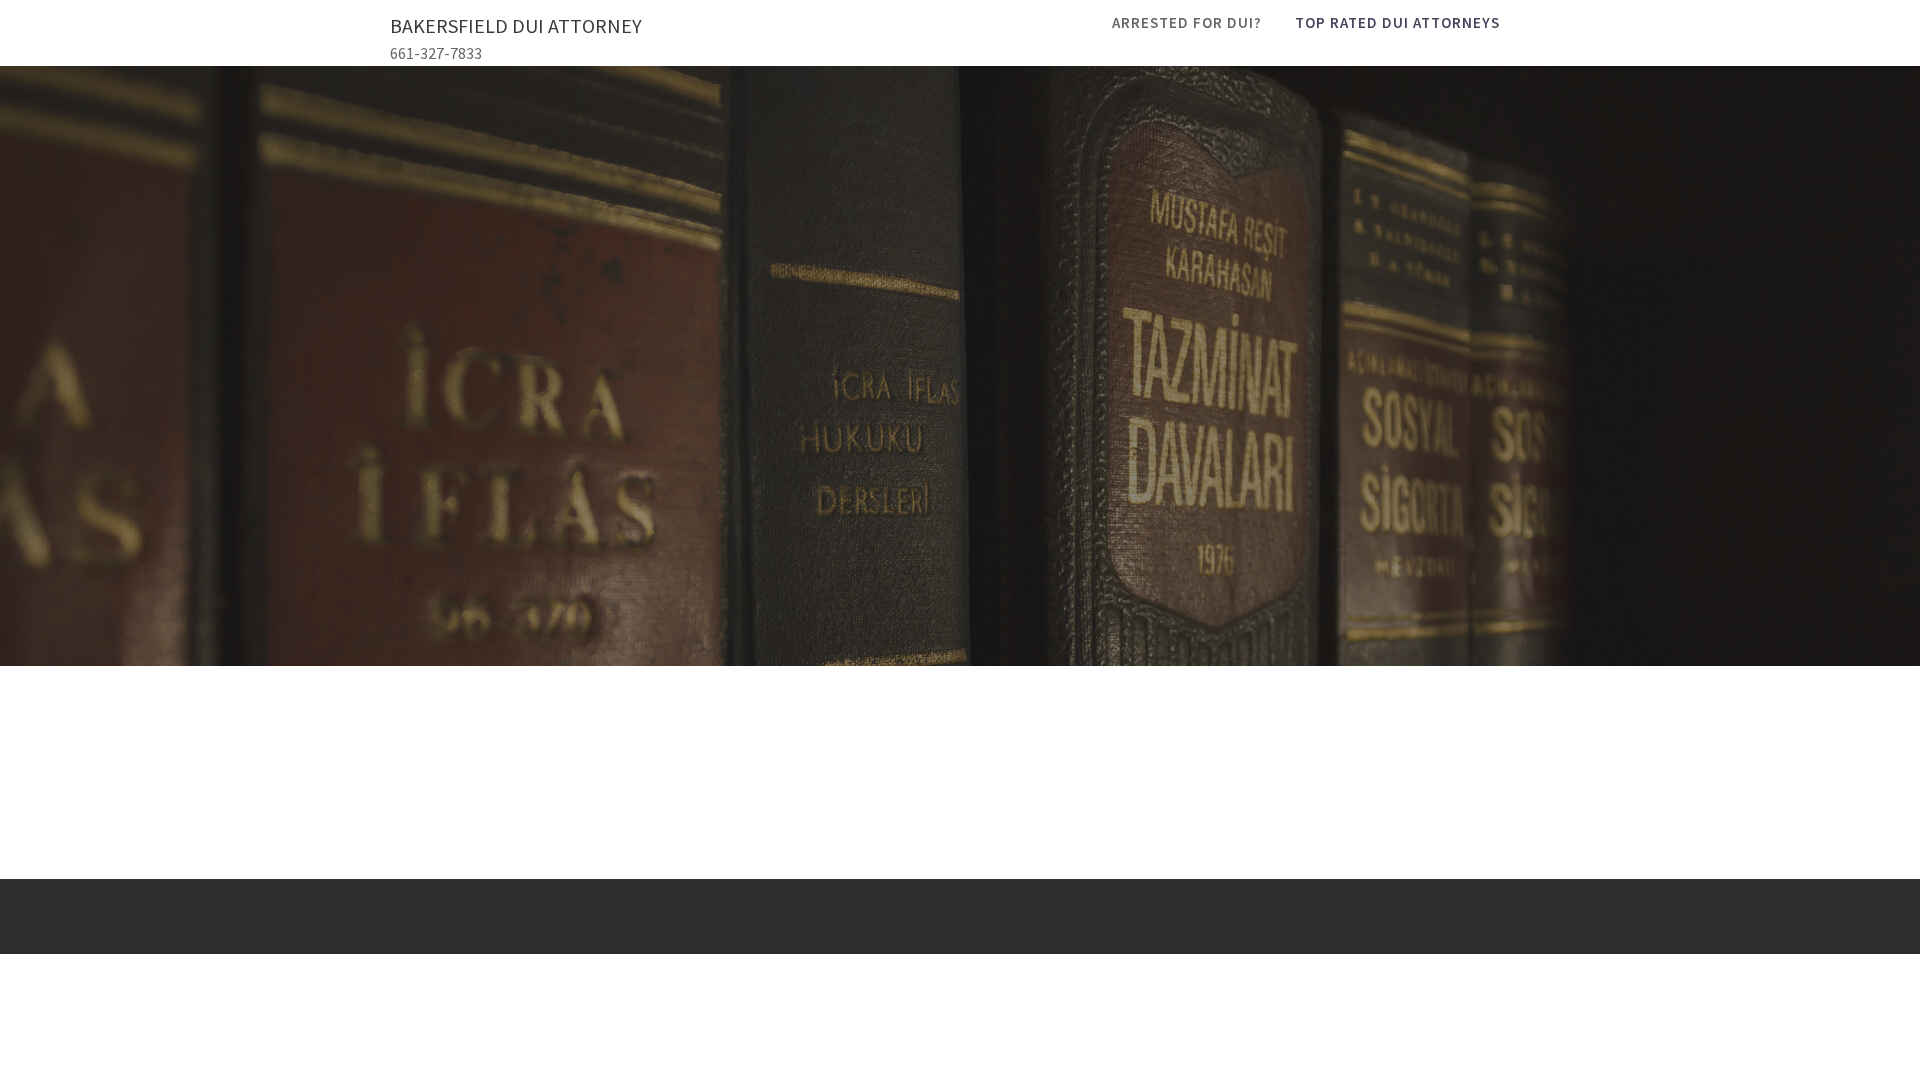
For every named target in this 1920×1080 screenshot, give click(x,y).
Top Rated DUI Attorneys (1397, 22)
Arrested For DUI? (1187, 22)
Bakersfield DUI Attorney (516, 25)
